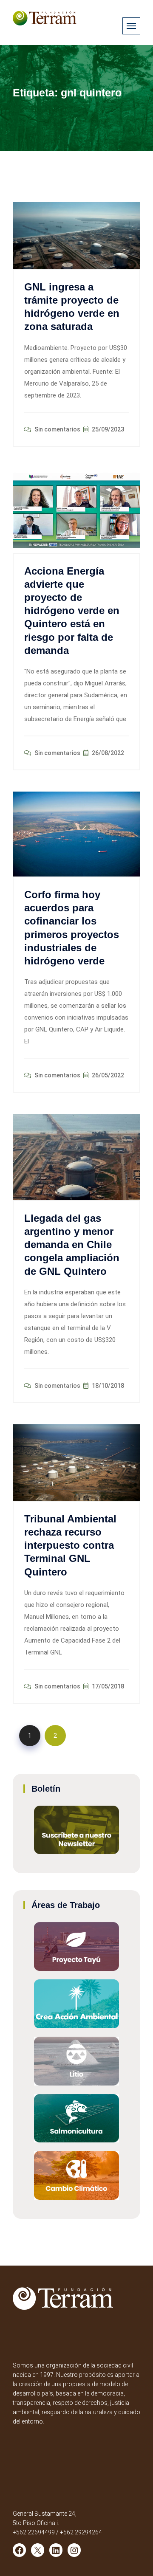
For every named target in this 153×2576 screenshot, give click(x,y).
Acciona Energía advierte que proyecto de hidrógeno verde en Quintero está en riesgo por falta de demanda (72, 611)
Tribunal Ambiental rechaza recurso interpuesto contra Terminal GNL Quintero (70, 1545)
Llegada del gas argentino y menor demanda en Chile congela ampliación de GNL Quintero (72, 1245)
